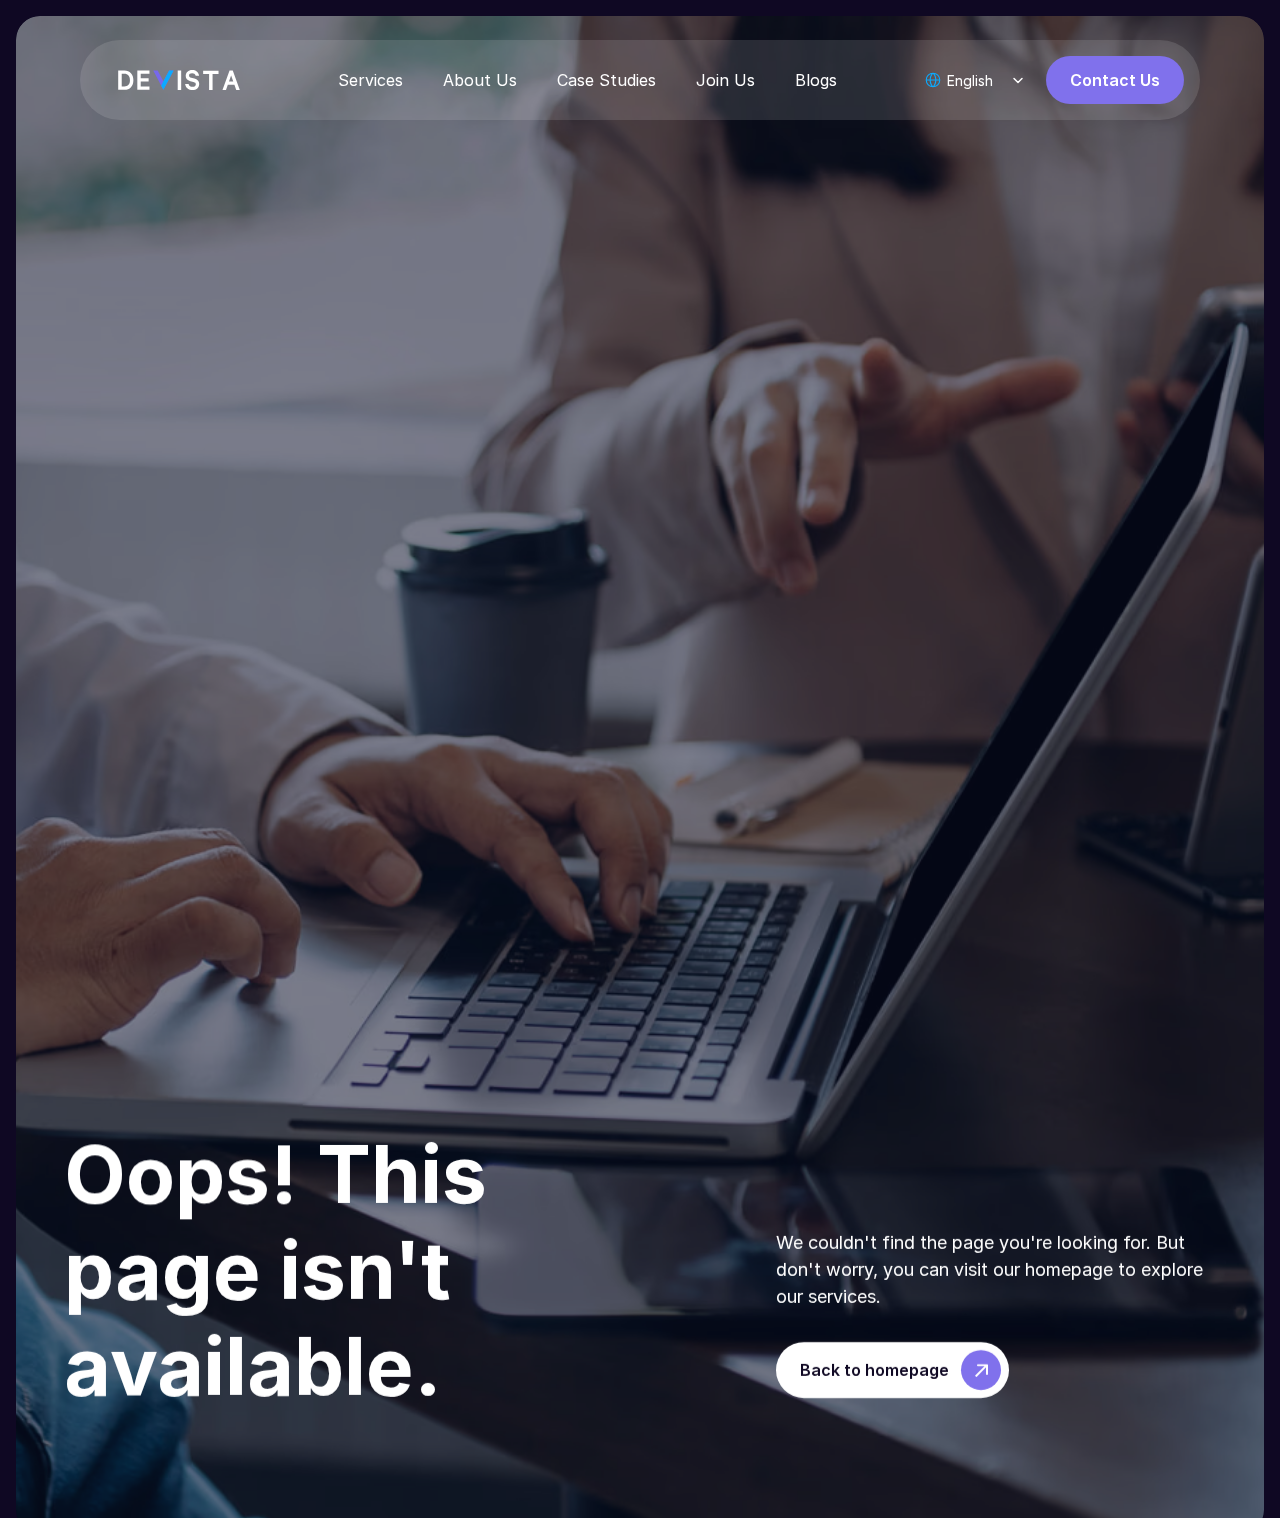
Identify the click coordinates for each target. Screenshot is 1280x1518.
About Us (480, 80)
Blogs (816, 80)
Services (370, 80)
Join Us (725, 80)
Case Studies (606, 80)
